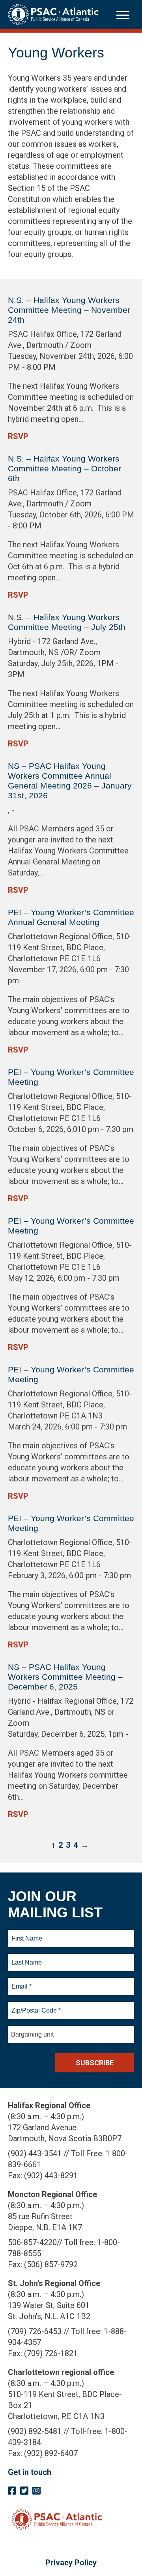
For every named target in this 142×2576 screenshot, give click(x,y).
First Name (27, 1934)
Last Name (26, 1958)
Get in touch (30, 2472)
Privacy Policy (71, 2563)
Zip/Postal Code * (35, 2006)
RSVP (18, 436)
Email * (21, 1982)
